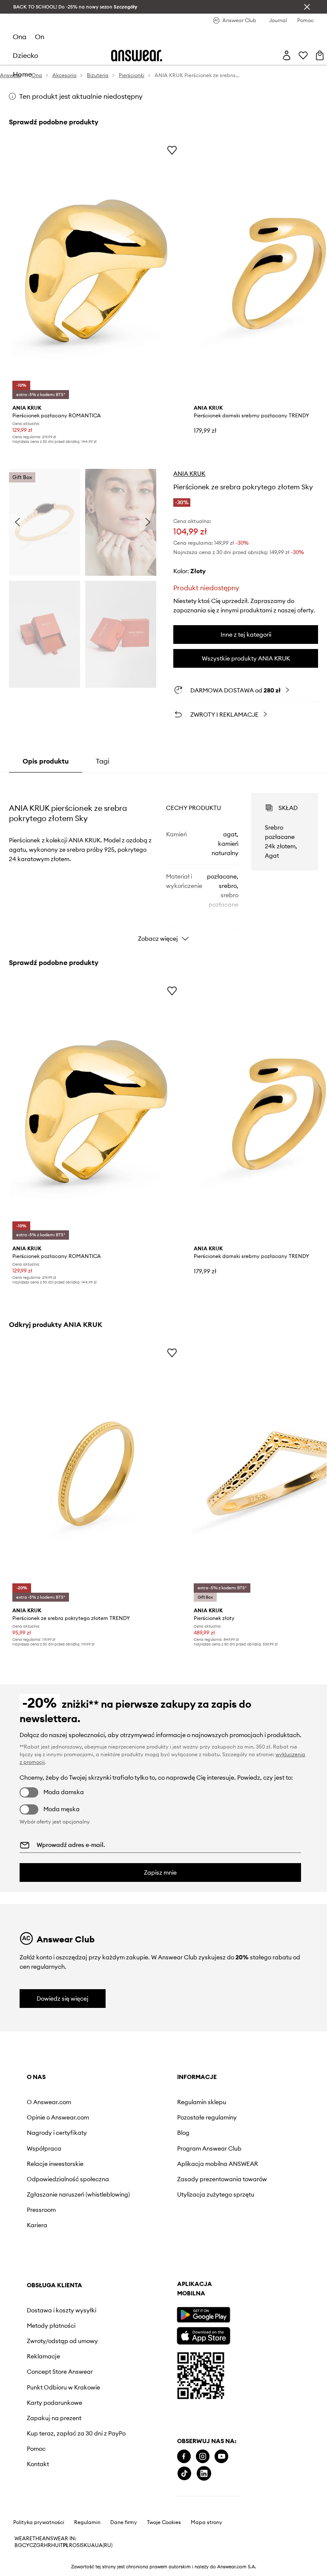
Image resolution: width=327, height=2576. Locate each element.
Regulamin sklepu (202, 2102)
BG (18, 2545)
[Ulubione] (303, 55)
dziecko (26, 55)
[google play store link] (203, 2315)
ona (20, 37)
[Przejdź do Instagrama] (203, 2457)
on (40, 37)
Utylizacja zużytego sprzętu (216, 2194)
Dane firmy (124, 2522)
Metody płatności (51, 2326)
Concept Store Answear (60, 2372)
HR (47, 2545)
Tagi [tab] (103, 761)
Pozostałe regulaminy (207, 2117)
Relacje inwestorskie (55, 2164)
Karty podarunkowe (54, 2403)
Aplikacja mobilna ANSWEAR (218, 2164)
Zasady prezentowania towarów (222, 2179)
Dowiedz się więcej (63, 1999)
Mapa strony (207, 2522)
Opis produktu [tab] (46, 761)
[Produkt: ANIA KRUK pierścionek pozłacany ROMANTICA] (96, 271)
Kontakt (38, 2464)
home (22, 74)
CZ (33, 2545)
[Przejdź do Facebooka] (184, 2457)
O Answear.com (49, 2102)
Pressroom (41, 2210)
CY (26, 2545)
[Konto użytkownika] (287, 55)
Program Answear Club (209, 2148)
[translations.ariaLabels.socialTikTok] (184, 2474)
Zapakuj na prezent (54, 2418)
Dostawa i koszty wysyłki (62, 2310)
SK (84, 2545)
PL (66, 2545)
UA (91, 2545)
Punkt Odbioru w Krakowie (63, 2387)
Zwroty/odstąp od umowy (62, 2341)
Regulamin (87, 2522)
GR (40, 2545)
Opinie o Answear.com (58, 2117)
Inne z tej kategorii (246, 635)
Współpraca (44, 2148)
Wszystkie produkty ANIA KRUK (246, 658)
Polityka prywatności (39, 2522)
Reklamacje (43, 2356)
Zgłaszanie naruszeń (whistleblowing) (78, 2194)
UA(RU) (104, 2545)
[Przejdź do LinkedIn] (204, 2474)
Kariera (37, 2225)
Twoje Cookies (164, 2522)
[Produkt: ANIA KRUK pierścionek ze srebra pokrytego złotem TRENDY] (96, 1474)
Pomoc (36, 2449)
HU (55, 2545)
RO (73, 2545)
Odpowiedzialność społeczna (68, 2179)
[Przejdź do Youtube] (221, 2457)
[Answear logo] (137, 56)
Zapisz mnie (160, 1872)
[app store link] (203, 2335)
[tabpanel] (164, 860)
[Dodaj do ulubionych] (172, 150)
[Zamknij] (307, 7)
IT (61, 2545)
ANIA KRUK (189, 474)
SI (79, 2545)
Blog (183, 2133)
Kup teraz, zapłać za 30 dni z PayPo (76, 2433)
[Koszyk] (320, 55)
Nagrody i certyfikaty (57, 2133)
